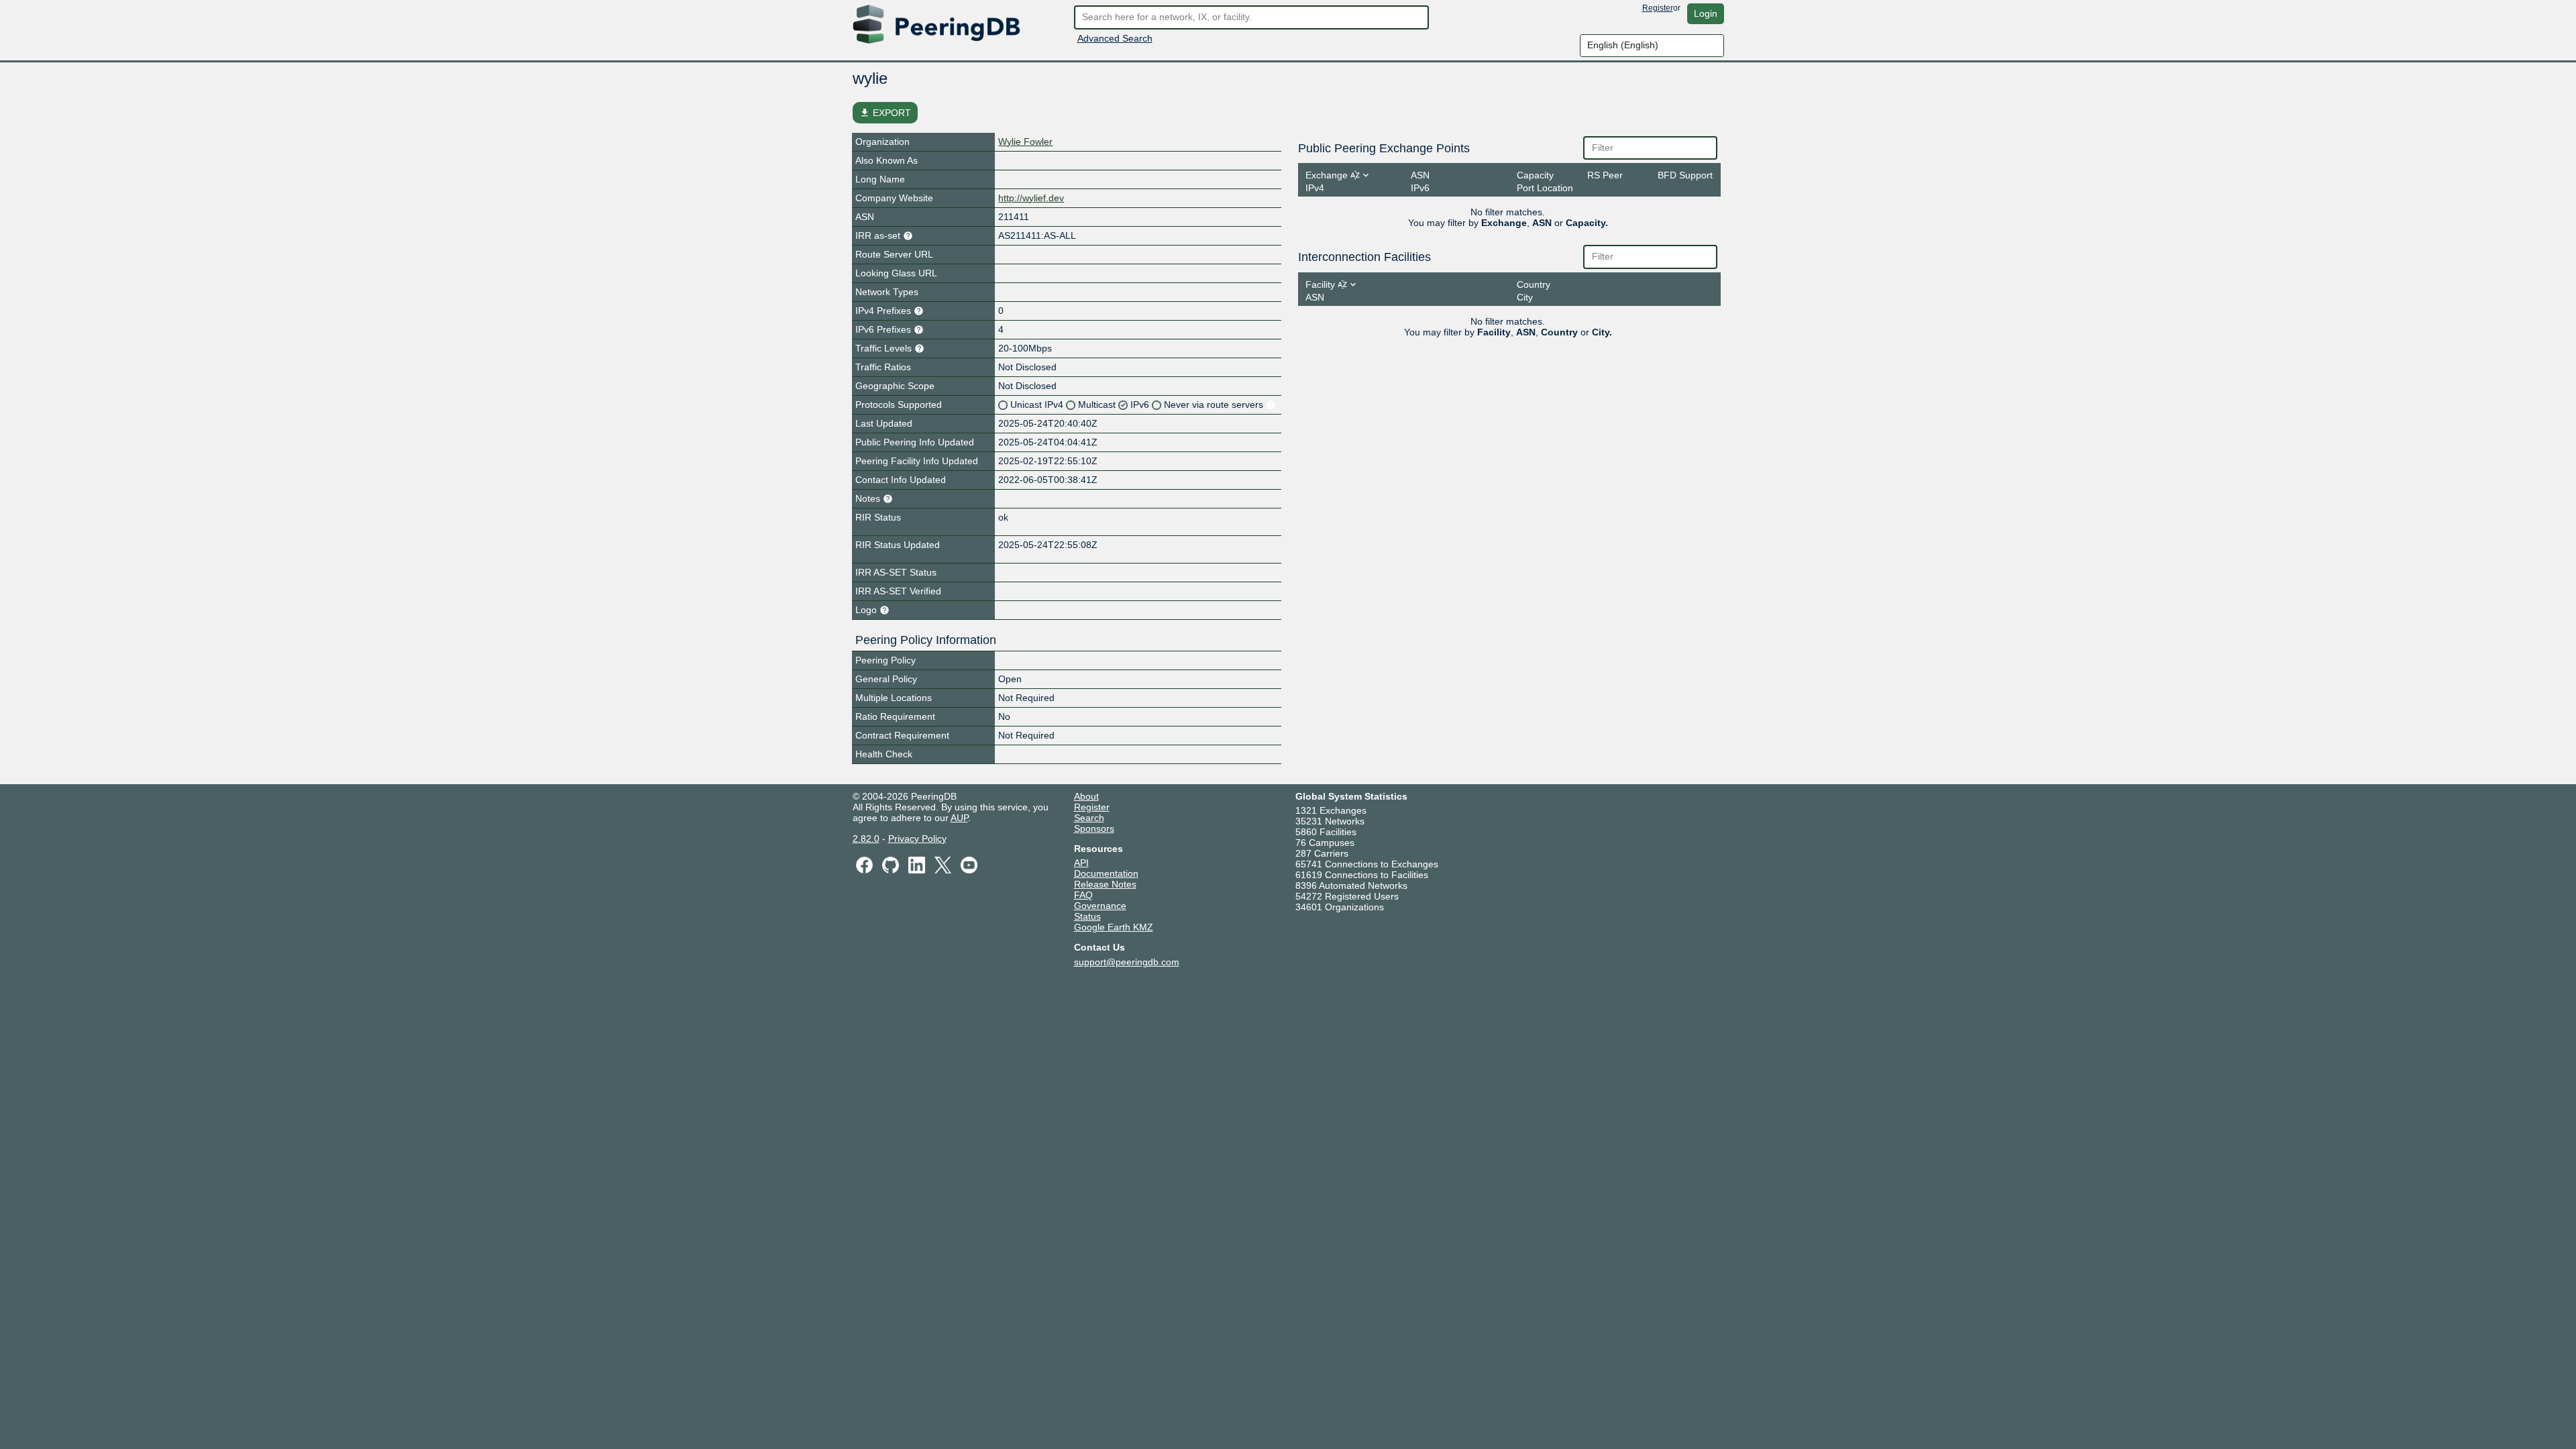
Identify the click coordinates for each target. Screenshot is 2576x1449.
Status (1087, 916)
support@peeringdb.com (1127, 962)
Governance (1100, 906)
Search (1089, 818)
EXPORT (885, 113)
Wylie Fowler (1025, 142)
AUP (959, 818)
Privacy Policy (917, 839)
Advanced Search (1115, 38)
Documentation (1106, 873)
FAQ (1083, 895)
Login (1706, 13)
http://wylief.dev (1031, 198)
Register (1658, 8)
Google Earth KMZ (1114, 927)
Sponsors (1094, 828)
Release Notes (1105, 884)
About (1086, 796)
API (1081, 863)
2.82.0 (866, 839)
